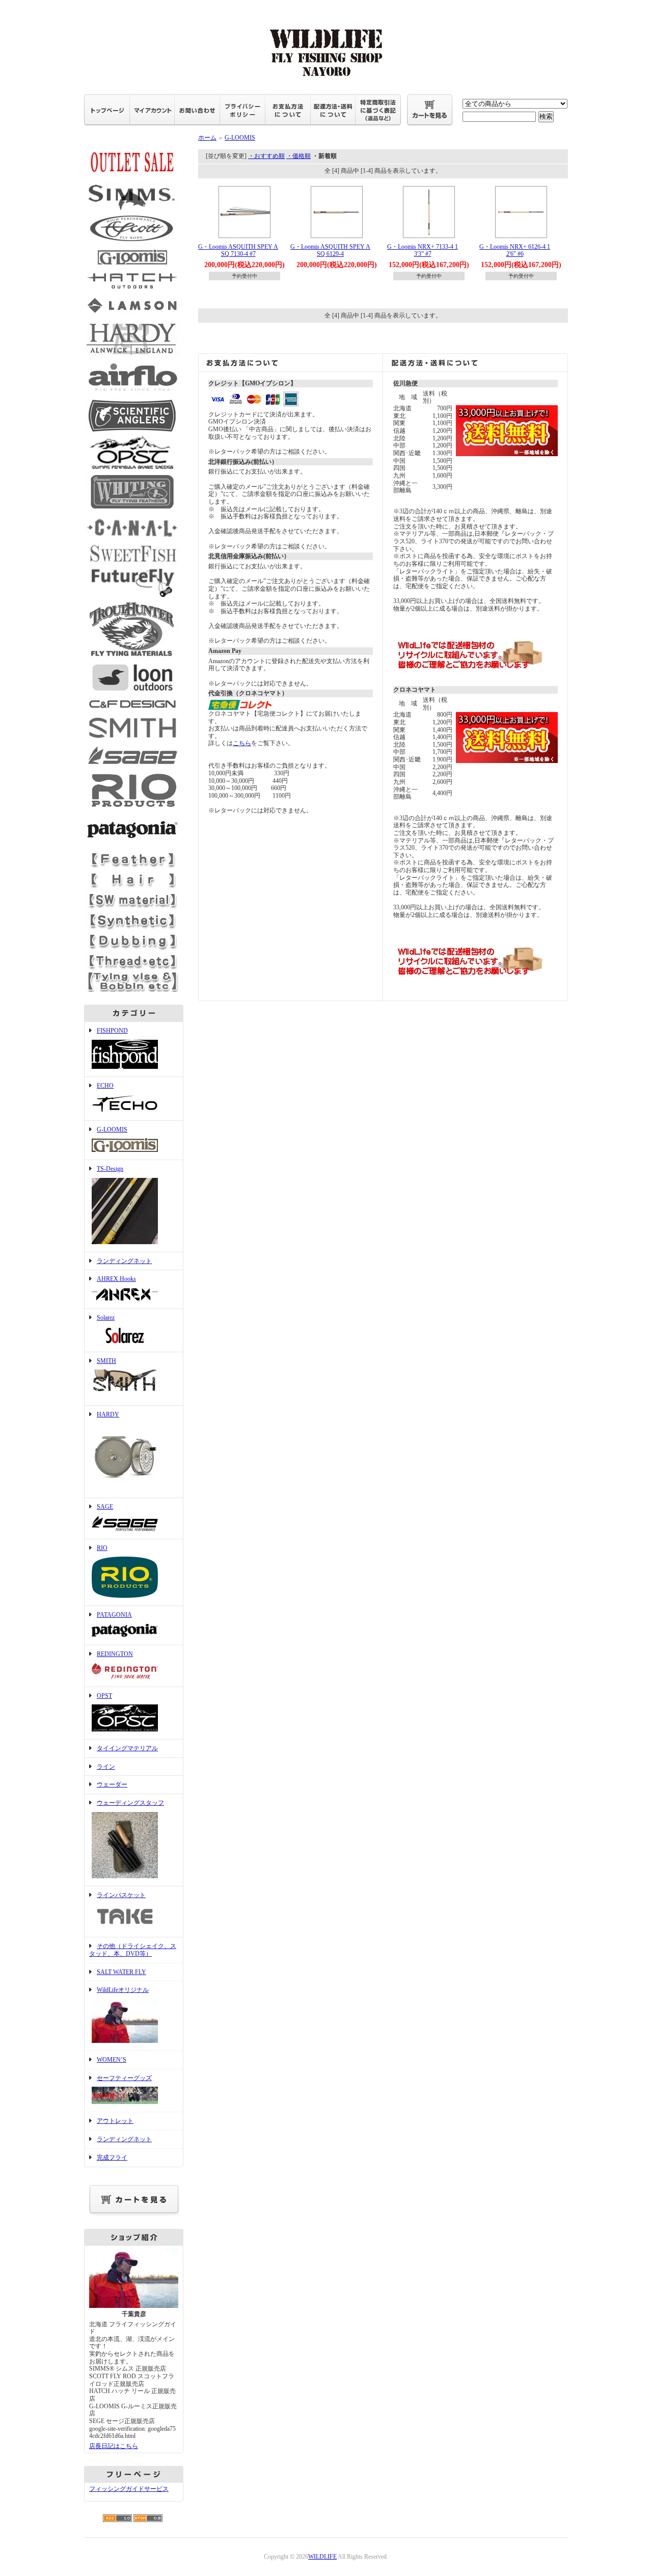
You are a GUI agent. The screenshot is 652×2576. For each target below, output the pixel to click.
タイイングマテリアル (127, 1748)
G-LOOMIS (112, 1129)
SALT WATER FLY (121, 1972)
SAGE (105, 1507)
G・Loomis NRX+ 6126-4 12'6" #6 (515, 251)
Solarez (106, 1318)
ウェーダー (112, 1784)
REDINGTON (115, 1654)
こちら (242, 743)
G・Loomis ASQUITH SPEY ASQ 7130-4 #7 (238, 251)
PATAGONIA (114, 1615)
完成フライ (112, 2158)
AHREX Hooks (116, 1279)
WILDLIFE (322, 2557)
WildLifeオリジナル (123, 1990)
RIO (102, 1548)
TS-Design (110, 1169)
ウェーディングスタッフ (130, 1803)
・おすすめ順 (266, 156)
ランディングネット (124, 1261)
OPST (104, 1696)
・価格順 (298, 156)
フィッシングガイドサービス (129, 2489)
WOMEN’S (112, 2060)
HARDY (108, 1414)
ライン (106, 1767)
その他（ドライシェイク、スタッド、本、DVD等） (133, 1950)
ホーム (207, 138)
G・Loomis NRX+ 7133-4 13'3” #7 (423, 251)
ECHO (105, 1086)
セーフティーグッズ (124, 2078)
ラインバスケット (121, 1895)
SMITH (106, 1361)
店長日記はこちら (114, 2446)
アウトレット (115, 2121)
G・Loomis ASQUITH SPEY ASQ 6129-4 (330, 251)
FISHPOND (112, 1031)
